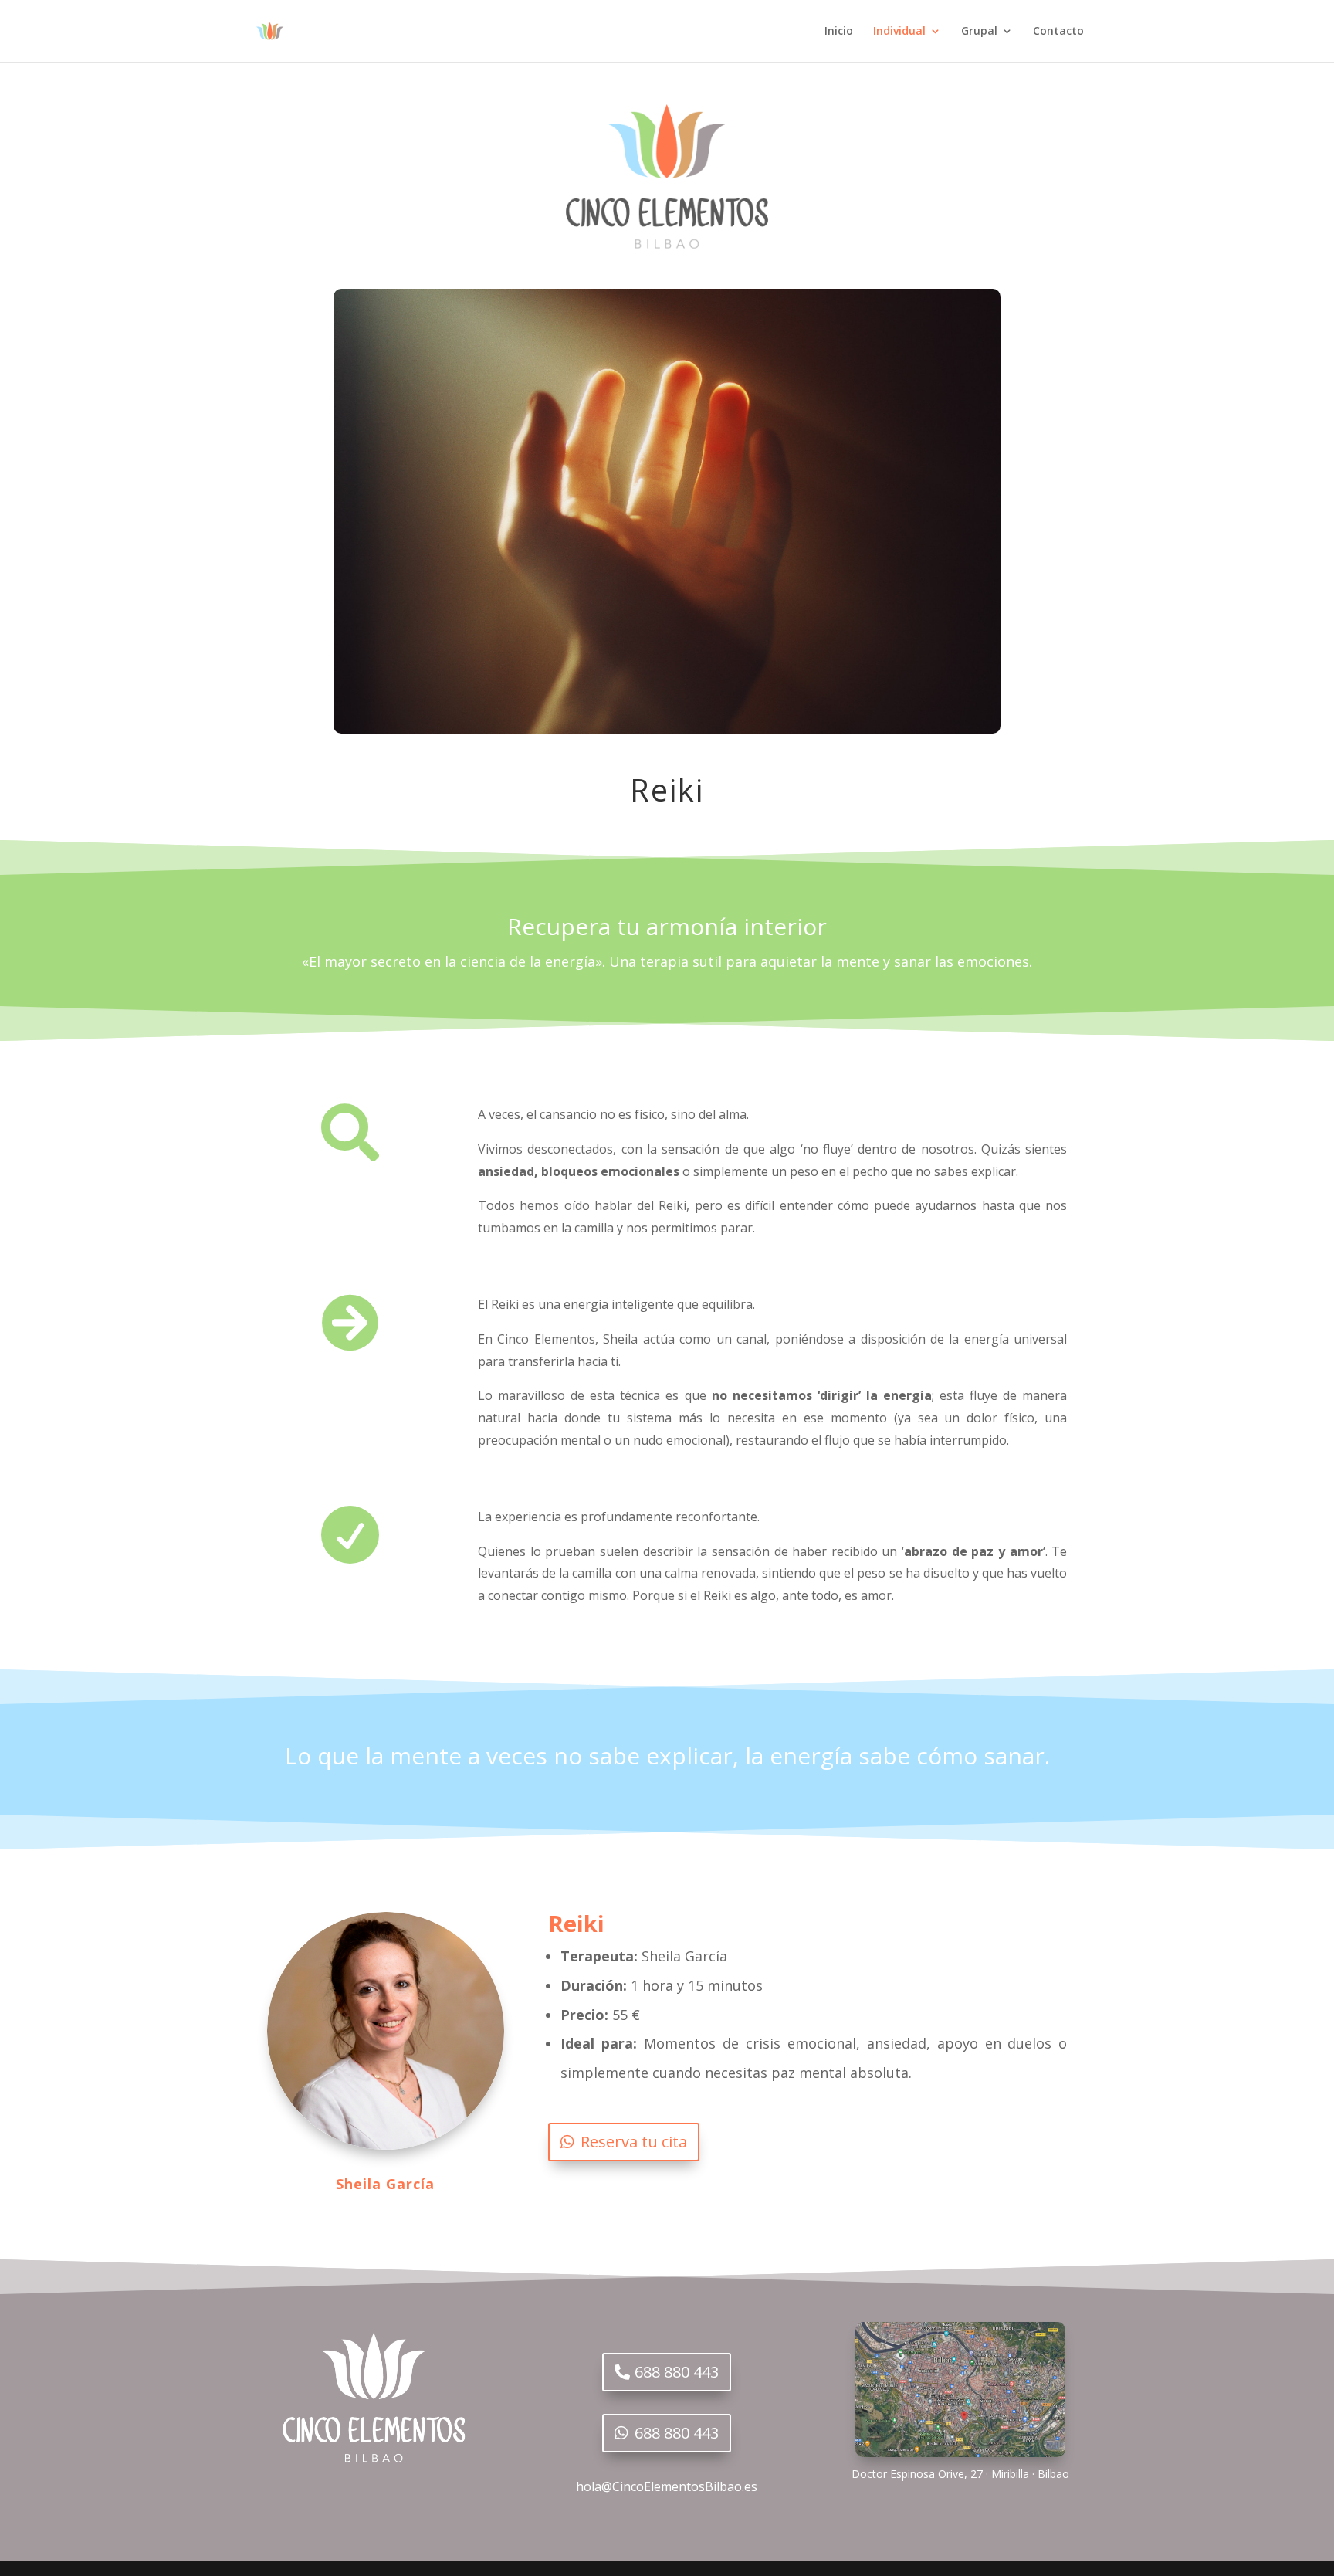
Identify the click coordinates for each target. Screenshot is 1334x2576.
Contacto (1058, 32)
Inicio (839, 32)
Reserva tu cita (634, 2142)
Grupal (979, 32)
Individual (899, 32)
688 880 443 (677, 2372)
